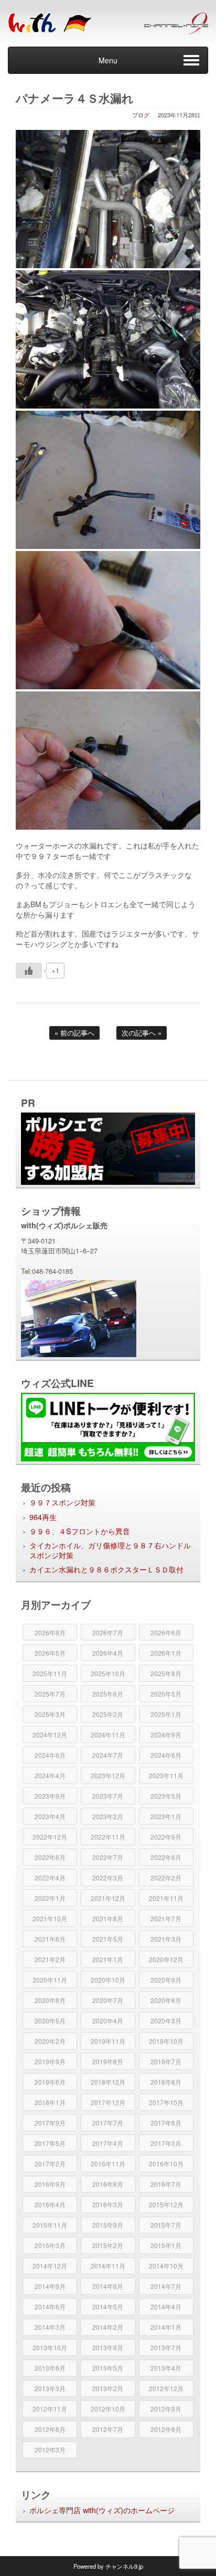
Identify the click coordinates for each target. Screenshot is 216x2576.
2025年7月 (50, 1694)
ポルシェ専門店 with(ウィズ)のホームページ (102, 2510)
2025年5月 (166, 1694)
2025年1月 (166, 1714)
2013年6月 (50, 2368)
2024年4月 (50, 1775)
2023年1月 (166, 1816)
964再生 (43, 1517)
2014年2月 (108, 2327)
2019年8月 (108, 2061)
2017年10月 (166, 2102)
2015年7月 (166, 2225)
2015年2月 (108, 2245)
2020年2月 (50, 2041)
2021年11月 (166, 1898)
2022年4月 (50, 1878)
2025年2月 (108, 1714)
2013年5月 (108, 2368)
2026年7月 (108, 1632)
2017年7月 (108, 2123)
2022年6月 (166, 1857)
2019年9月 (50, 2061)
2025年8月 (166, 1673)
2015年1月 (166, 2245)
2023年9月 (50, 1796)
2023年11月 (166, 1775)
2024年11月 (108, 1735)
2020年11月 (50, 1980)
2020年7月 (108, 2000)
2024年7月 (108, 1755)
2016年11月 (108, 2164)
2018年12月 (108, 2082)
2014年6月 (50, 2307)
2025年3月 (50, 1714)
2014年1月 (166, 2327)
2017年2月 (50, 2164)
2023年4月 (50, 1816)
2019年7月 (166, 2061)
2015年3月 (50, 2245)
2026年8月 (50, 1632)
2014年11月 (108, 2266)
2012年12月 (166, 2388)
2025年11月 (50, 1673)
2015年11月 (50, 2225)
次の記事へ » (142, 1033)
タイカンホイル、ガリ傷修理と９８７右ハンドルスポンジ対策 (110, 1550)
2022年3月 (108, 1878)
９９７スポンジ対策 (62, 1502)
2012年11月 (50, 2409)
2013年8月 (108, 2347)
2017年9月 (50, 2123)
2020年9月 (166, 1980)
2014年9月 (50, 2286)
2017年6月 (166, 2123)
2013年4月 (166, 2368)
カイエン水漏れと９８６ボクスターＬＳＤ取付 (106, 1569)
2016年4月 (50, 2204)
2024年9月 (166, 1735)
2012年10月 (108, 2409)
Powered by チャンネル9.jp (108, 2566)
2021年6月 (50, 1939)
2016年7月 (166, 2184)
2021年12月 (108, 1898)
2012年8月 (50, 2429)
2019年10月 (166, 2041)
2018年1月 (50, 2102)
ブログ (141, 115)
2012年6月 (166, 2429)
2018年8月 (166, 2082)
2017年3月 (166, 2143)
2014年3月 (50, 2327)
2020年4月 (108, 2021)
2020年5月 (50, 2021)
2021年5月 (108, 1939)
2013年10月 (50, 2347)
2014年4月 (166, 2307)
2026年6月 (166, 1632)
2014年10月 (166, 2266)
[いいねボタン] (29, 971)
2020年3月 (166, 2021)
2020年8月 (50, 2000)
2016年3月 (108, 2204)
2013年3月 (50, 2388)
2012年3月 (50, 2450)
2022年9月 (166, 1837)
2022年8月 (50, 1857)
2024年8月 (50, 1755)
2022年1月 (50, 1898)
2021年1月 (108, 1959)
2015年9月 (108, 2225)
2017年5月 (50, 2143)
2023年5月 (166, 1796)
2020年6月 (166, 2000)
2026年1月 (166, 1653)
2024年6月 (166, 1755)
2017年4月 (108, 2143)
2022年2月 (166, 1878)
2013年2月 (108, 2388)
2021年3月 (166, 1939)
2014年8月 (108, 2286)
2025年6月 (108, 1694)
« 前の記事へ (74, 1033)
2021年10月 (50, 1918)
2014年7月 (166, 2286)
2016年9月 (50, 2184)
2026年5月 (50, 1653)
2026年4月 (108, 1653)
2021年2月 (50, 1959)
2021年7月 (166, 1918)
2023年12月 (108, 1775)
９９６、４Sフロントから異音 (80, 1531)
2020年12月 (166, 1959)
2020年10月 (108, 1980)
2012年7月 (108, 2429)
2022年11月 (108, 1837)
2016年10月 (166, 2164)
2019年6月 (50, 2082)
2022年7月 (108, 1857)
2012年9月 (166, 2409)
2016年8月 (108, 2184)
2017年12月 (108, 2102)
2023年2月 (108, 1816)
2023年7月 (108, 1796)
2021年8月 (108, 1918)
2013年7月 (166, 2347)
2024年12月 (50, 1735)
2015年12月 (166, 2204)
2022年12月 (50, 1837)
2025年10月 (108, 1673)
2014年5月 (108, 2307)
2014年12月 (50, 2266)
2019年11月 (108, 2041)
